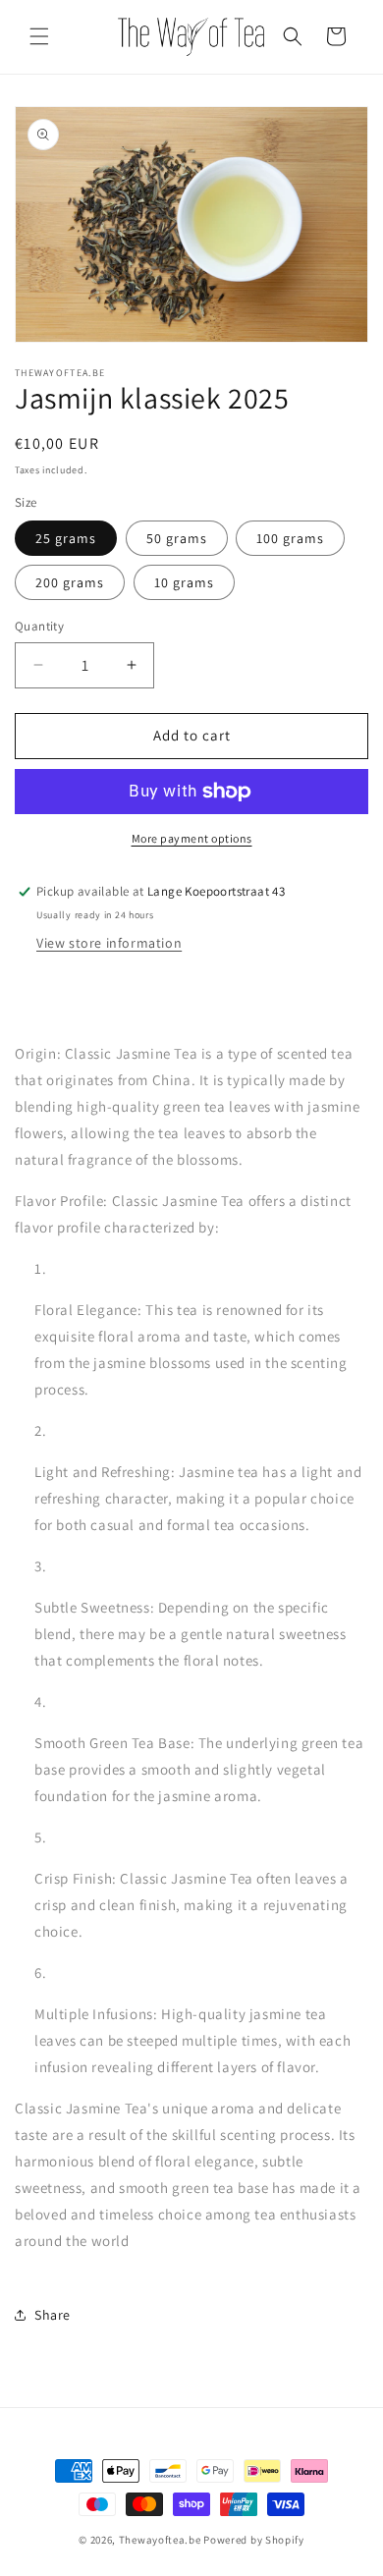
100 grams (290, 538)
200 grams (70, 582)
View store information (109, 943)
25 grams (66, 538)
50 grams (177, 538)
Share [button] (53, 2315)
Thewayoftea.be (160, 2540)
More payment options (192, 838)
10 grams (184, 582)
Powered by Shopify (254, 2540)
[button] (39, 36)
